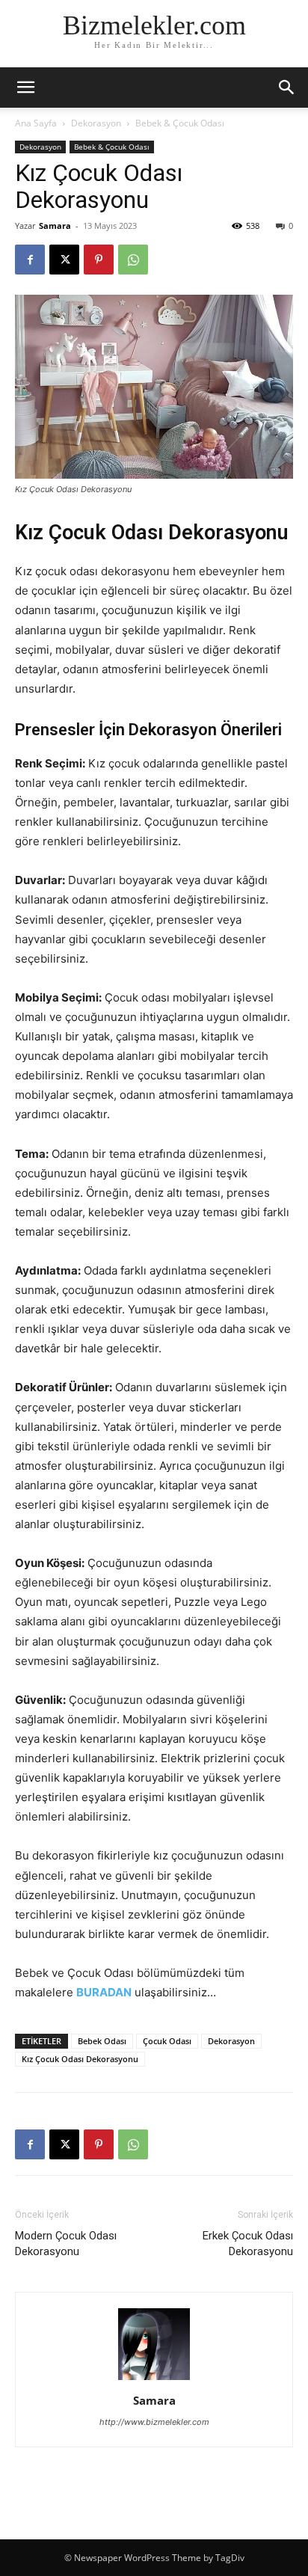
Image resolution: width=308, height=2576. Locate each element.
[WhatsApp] (133, 260)
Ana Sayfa (36, 123)
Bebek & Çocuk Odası (180, 123)
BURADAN (104, 1992)
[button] (287, 88)
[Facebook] (30, 260)
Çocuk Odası (167, 2041)
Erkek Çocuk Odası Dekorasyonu (248, 2244)
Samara (55, 226)
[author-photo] (154, 2380)
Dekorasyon (96, 123)
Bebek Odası (102, 2041)
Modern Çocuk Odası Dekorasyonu (66, 2244)
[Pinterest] (99, 260)
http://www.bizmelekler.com (154, 2422)
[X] (64, 260)
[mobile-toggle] (25, 88)
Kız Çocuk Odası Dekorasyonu (80, 2059)
